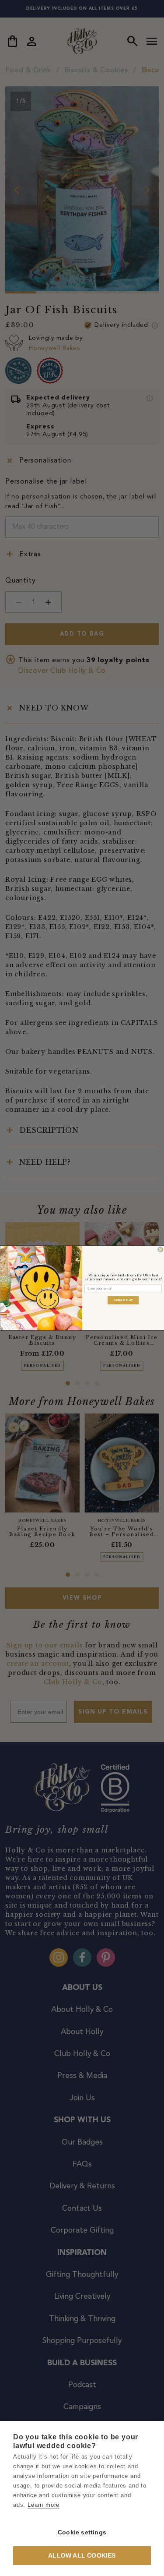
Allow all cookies (82, 2556)
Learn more (44, 2505)
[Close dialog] (160, 1250)
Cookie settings (82, 2532)
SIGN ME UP (123, 1300)
